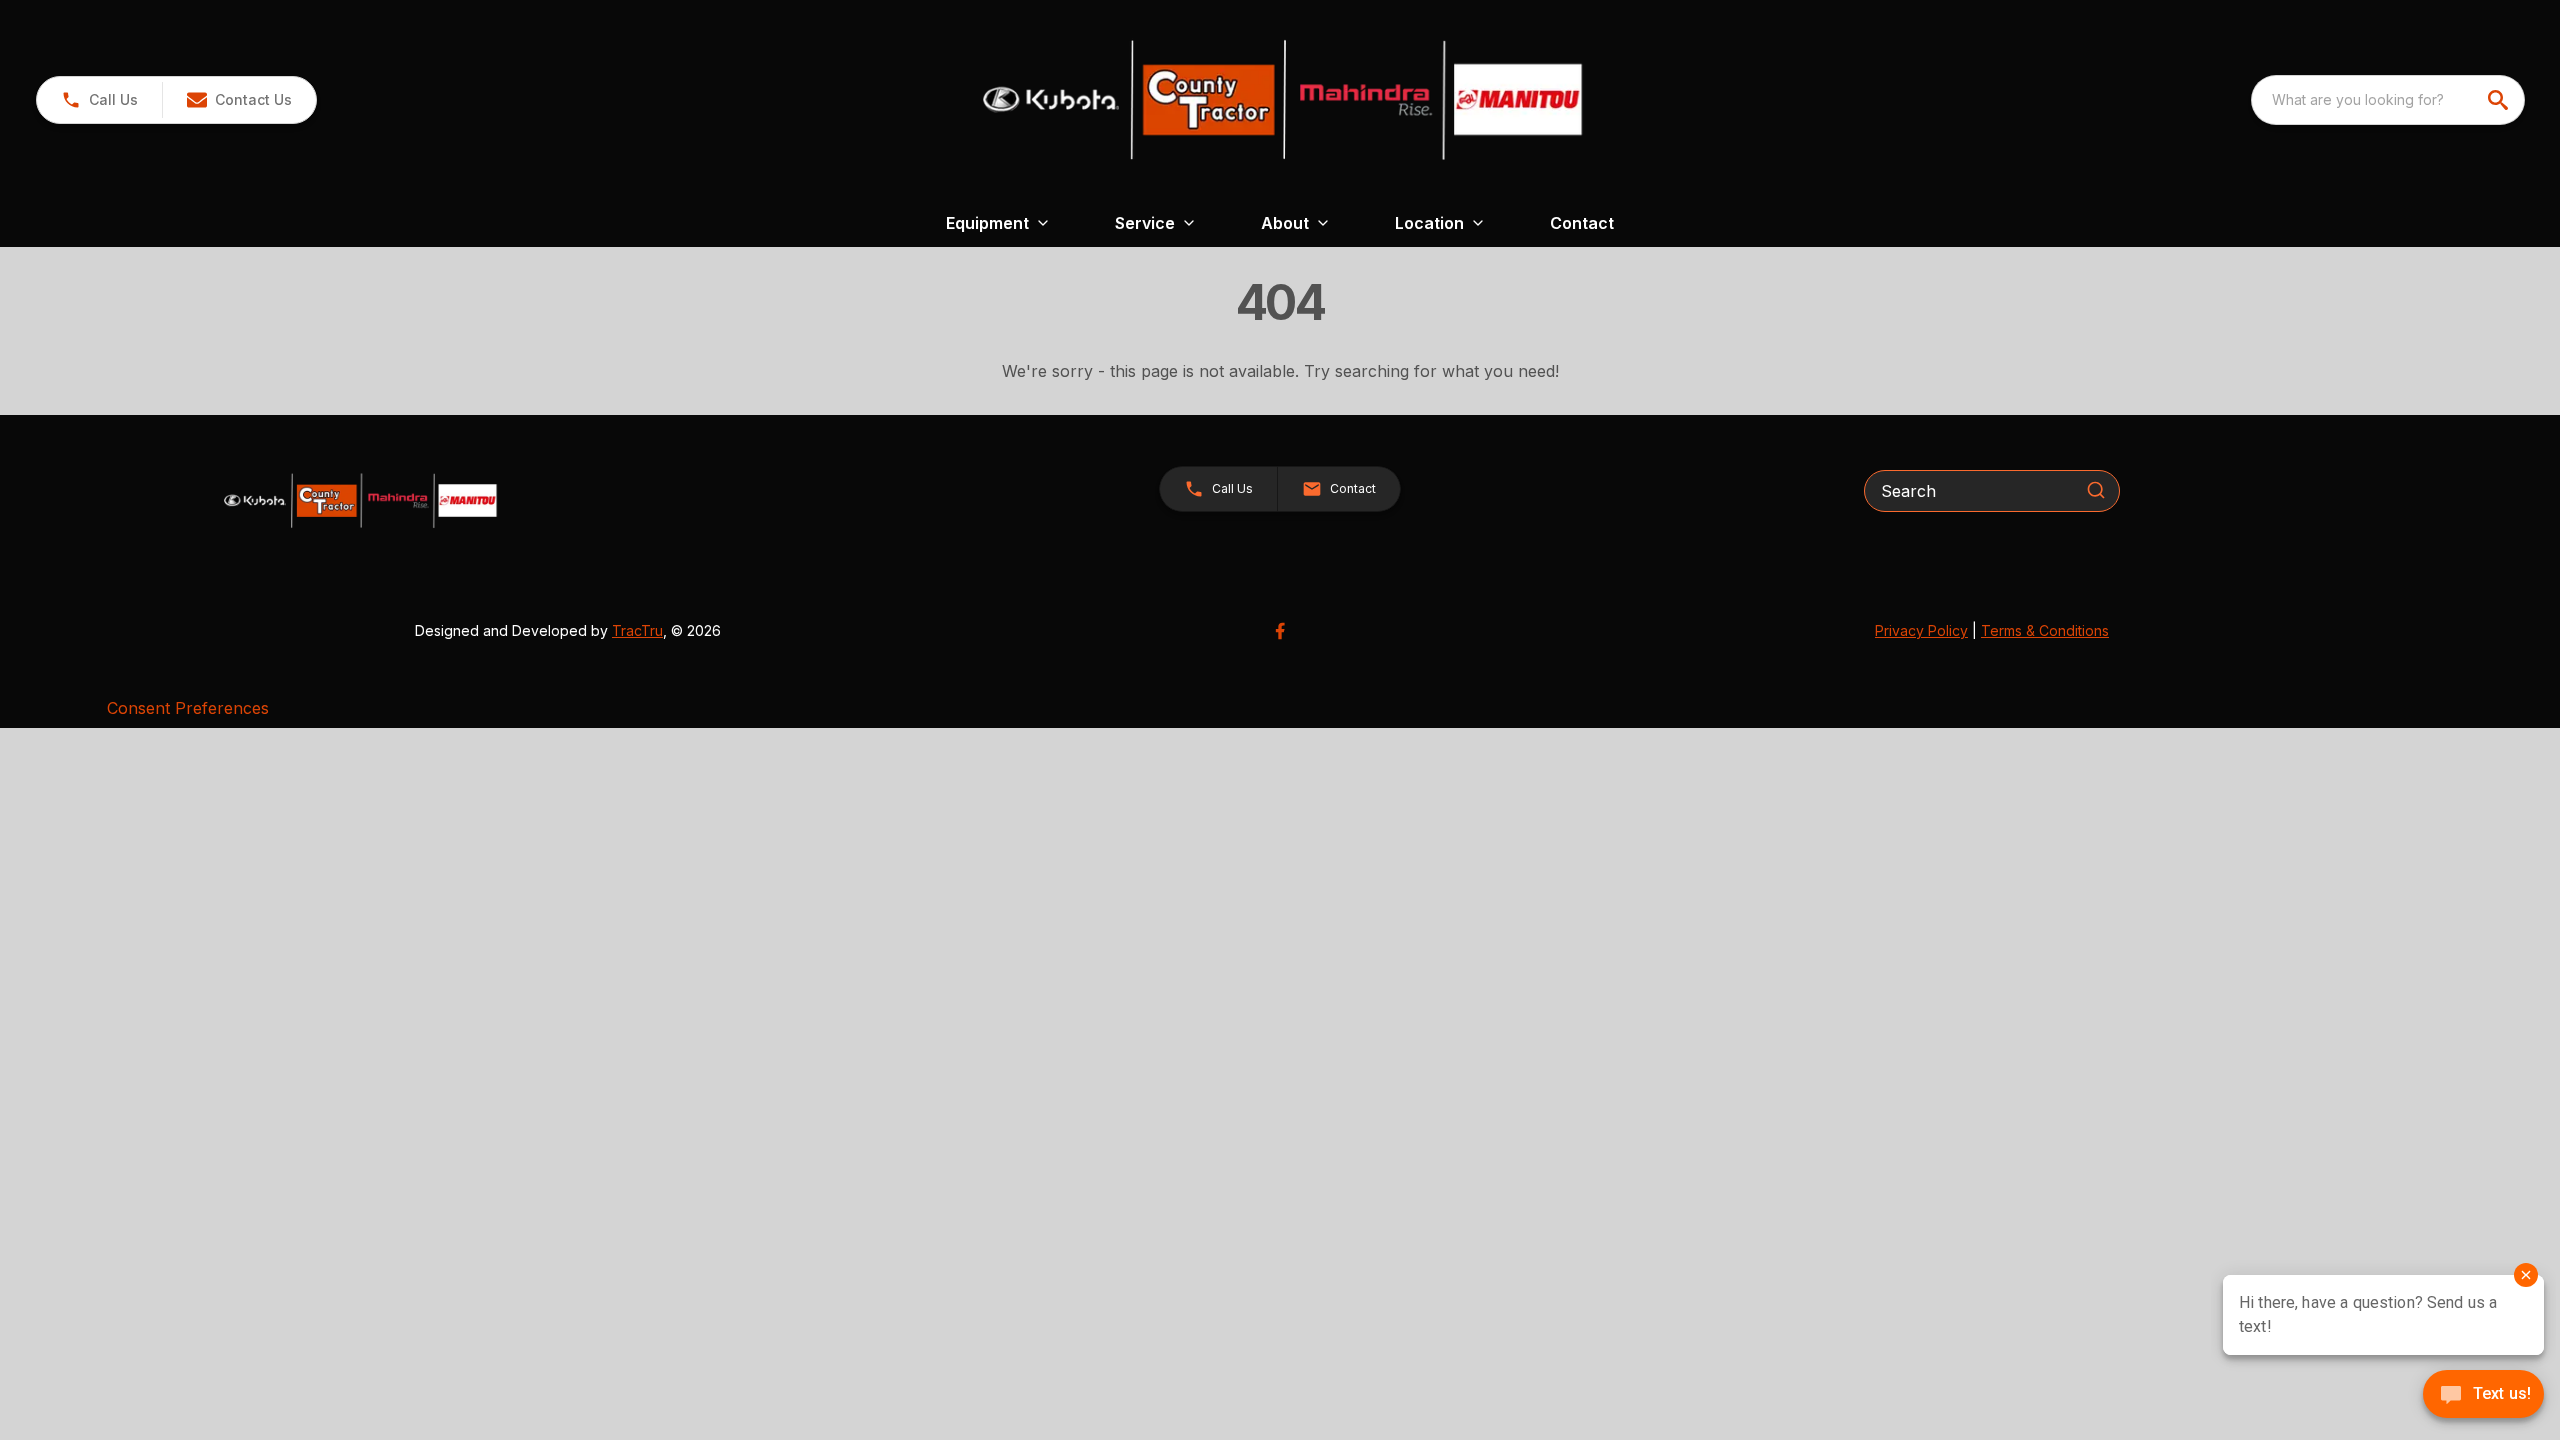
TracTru (637, 630)
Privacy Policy (1921, 630)
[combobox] (2388, 100)
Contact (1582, 223)
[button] (99, 100)
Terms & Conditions (2045, 630)
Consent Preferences (188, 708)
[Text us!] (2483, 1396)
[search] (2500, 100)
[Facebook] (1280, 631)
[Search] (2096, 490)
